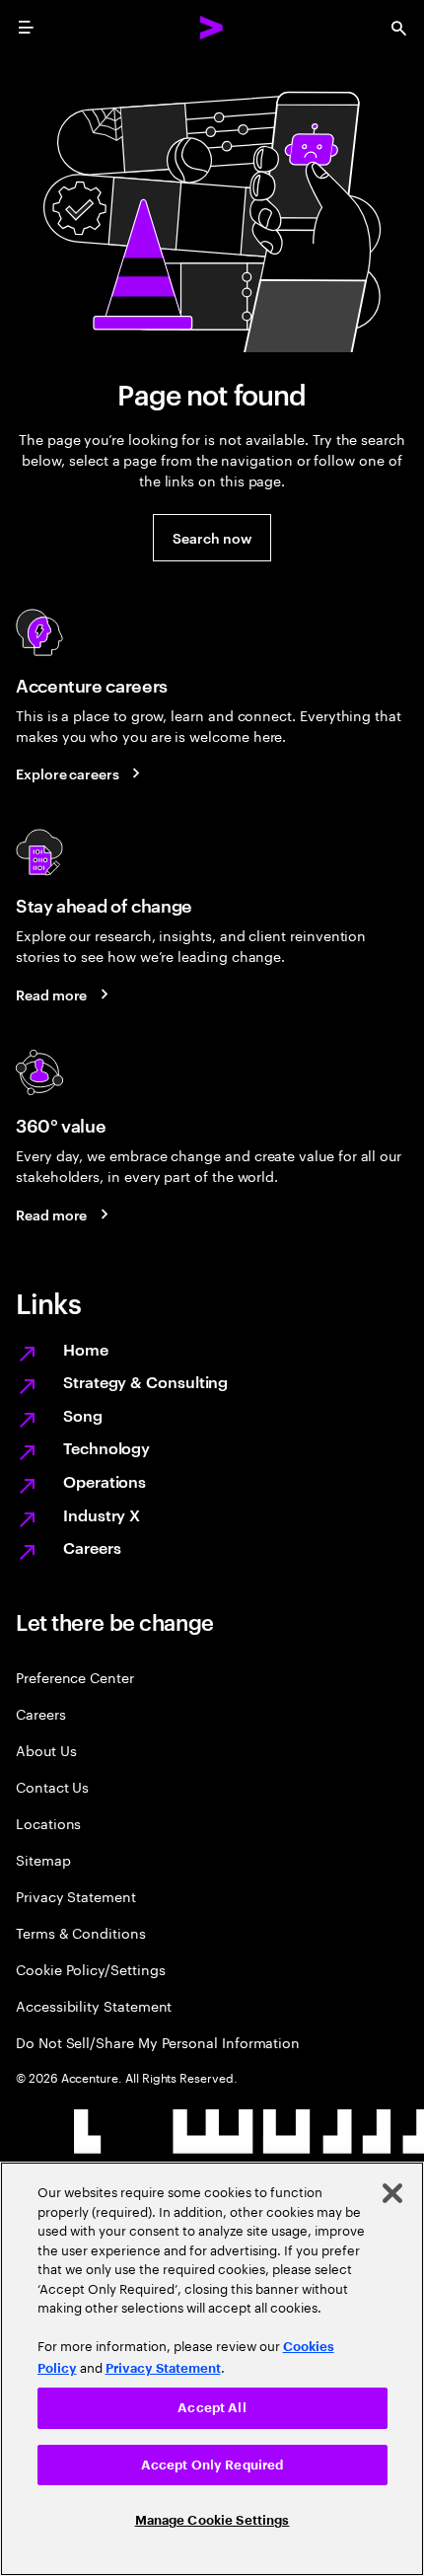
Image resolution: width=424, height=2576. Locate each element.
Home (86, 1349)
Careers (92, 1547)
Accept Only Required (212, 2465)
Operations (105, 1481)
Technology (106, 1447)
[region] (212, 2369)
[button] (212, 538)
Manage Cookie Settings (212, 2520)
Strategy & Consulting (145, 1381)
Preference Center (75, 1677)
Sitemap (43, 1859)
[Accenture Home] (212, 28)
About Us (46, 1750)
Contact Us (52, 1786)
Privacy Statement (76, 1896)
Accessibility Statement (94, 2005)
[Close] (392, 2193)
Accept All (212, 2408)
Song (83, 1415)
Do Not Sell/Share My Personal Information (158, 2042)
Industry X (102, 1514)
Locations (48, 1823)
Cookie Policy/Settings (90, 1969)
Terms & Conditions (81, 1932)
